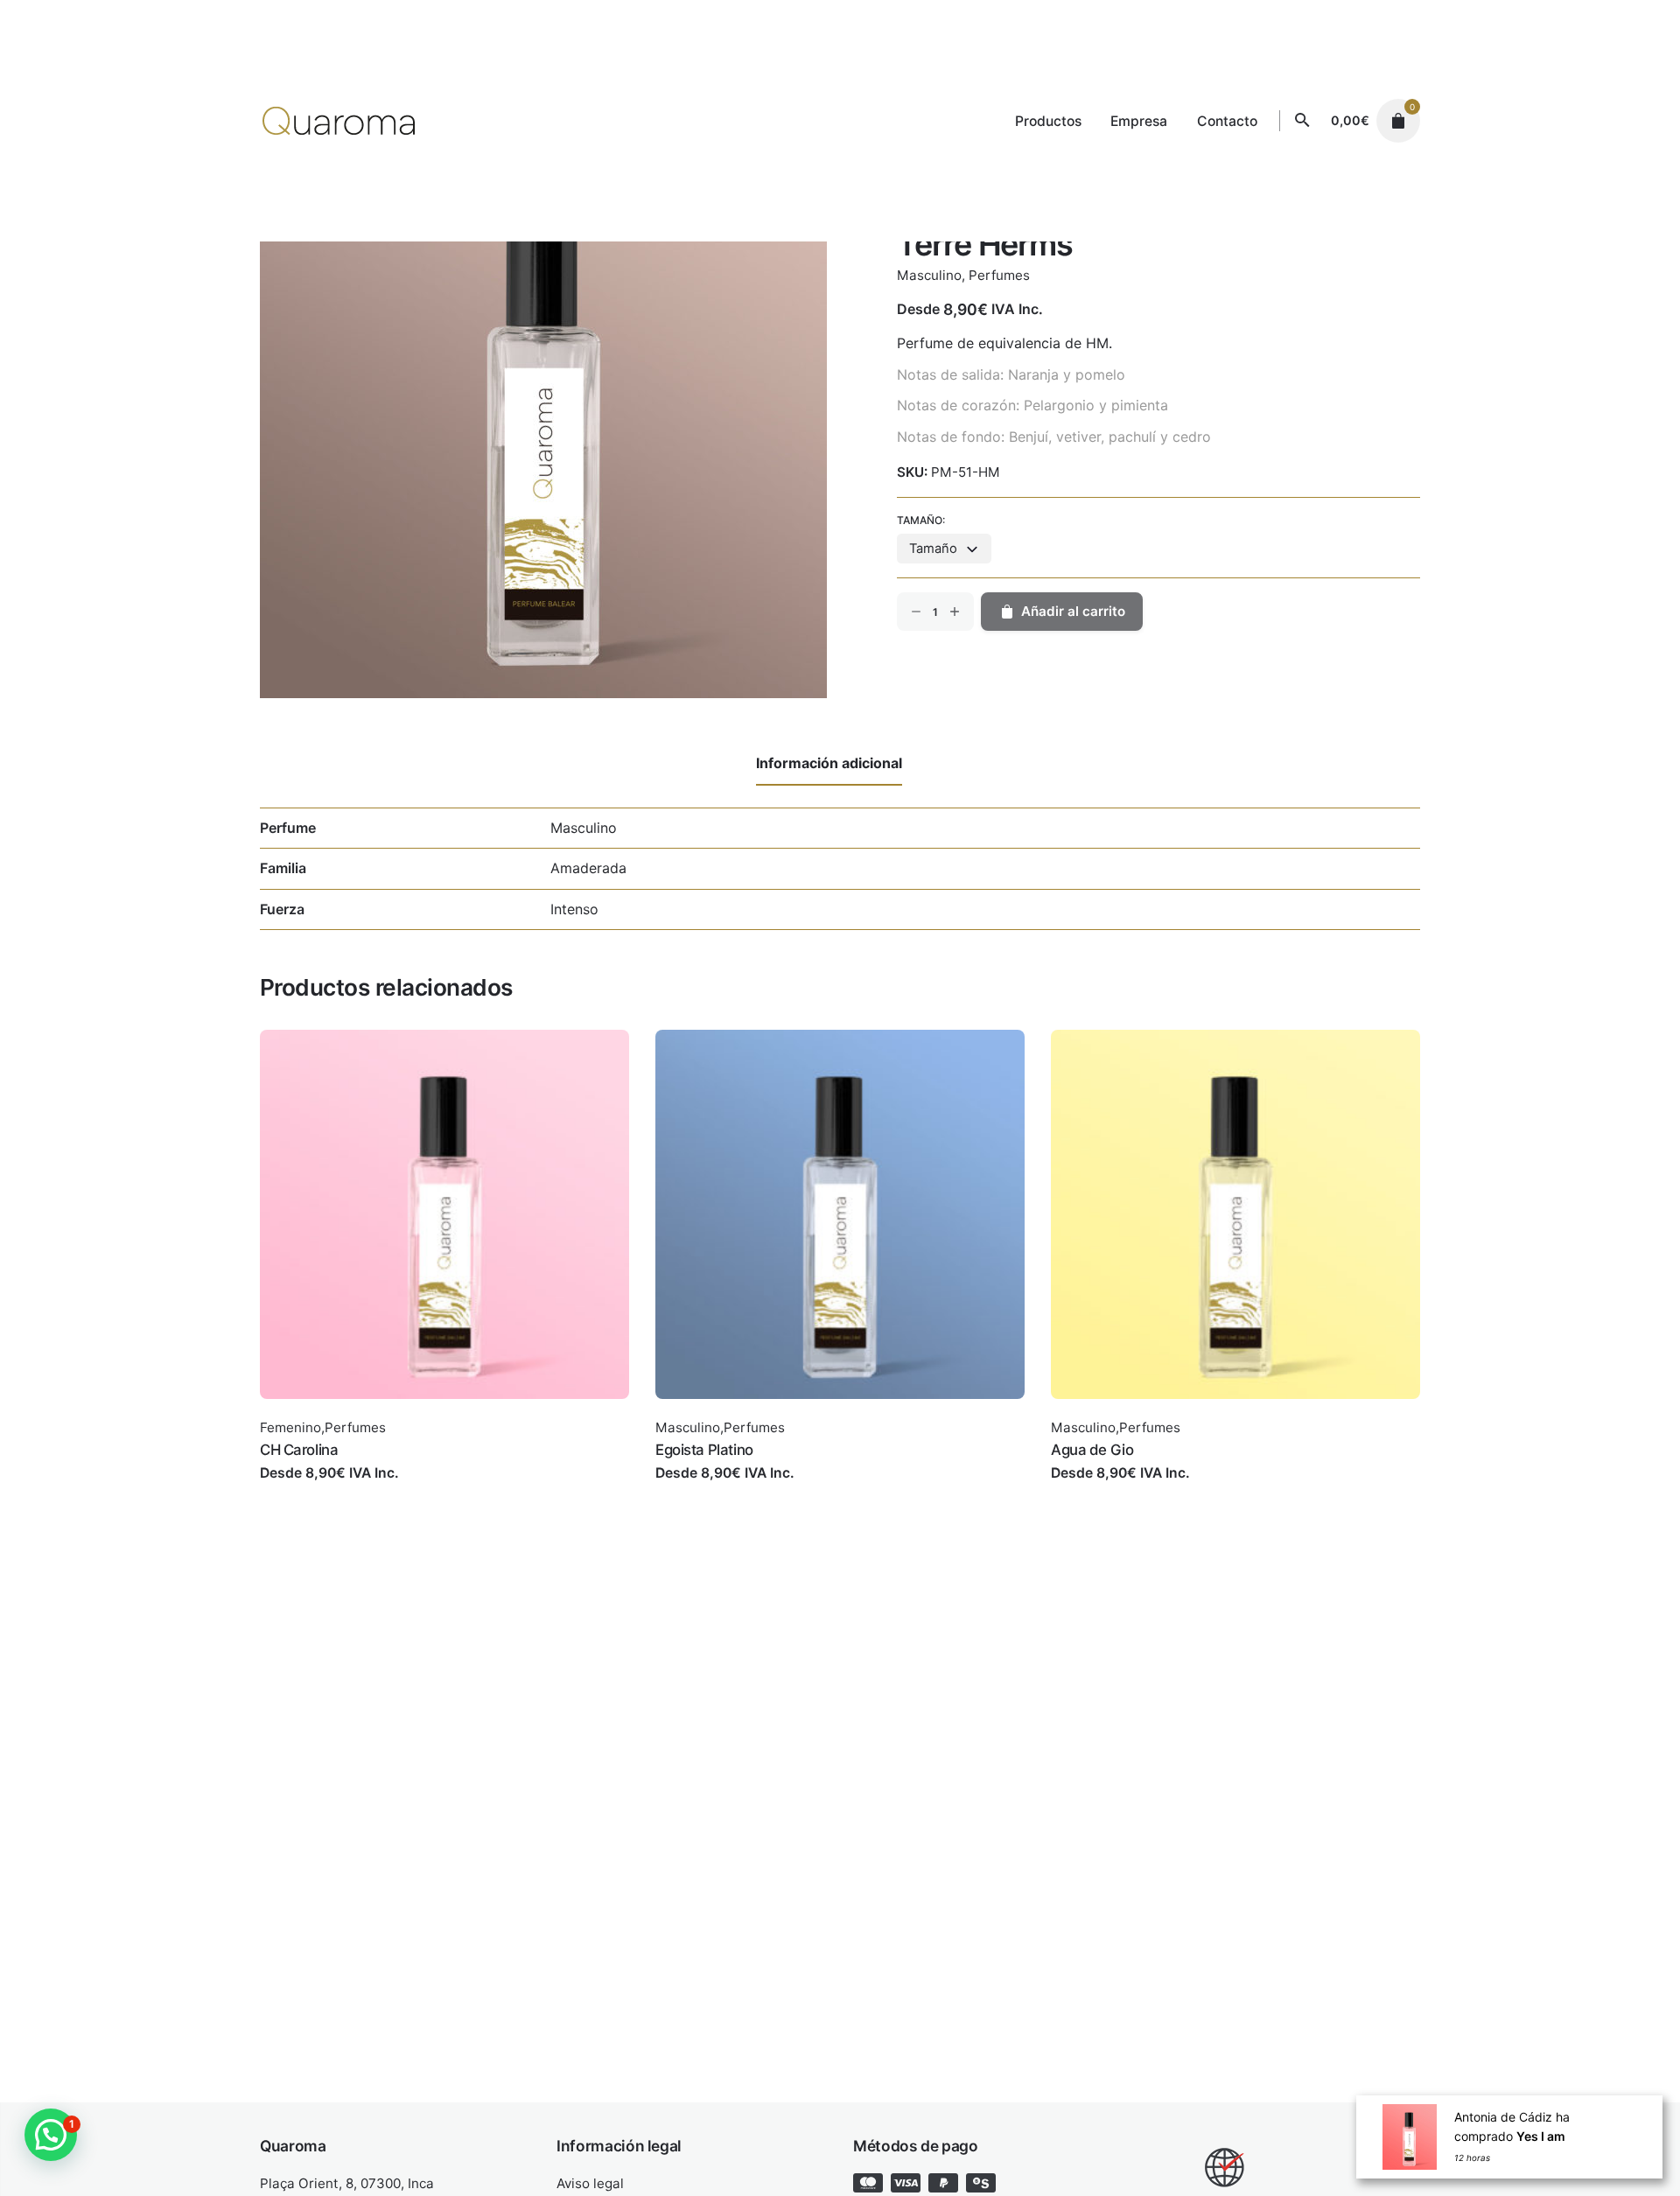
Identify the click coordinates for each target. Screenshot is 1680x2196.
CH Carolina (299, 1450)
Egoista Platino (704, 1450)
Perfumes (999, 275)
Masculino (929, 275)
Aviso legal (590, 2183)
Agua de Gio (1092, 1450)
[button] (51, 2135)
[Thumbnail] (339, 121)
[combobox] (944, 549)
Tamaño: (921, 520)
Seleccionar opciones (332, 1490)
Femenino (290, 1427)
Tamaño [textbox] (933, 549)
